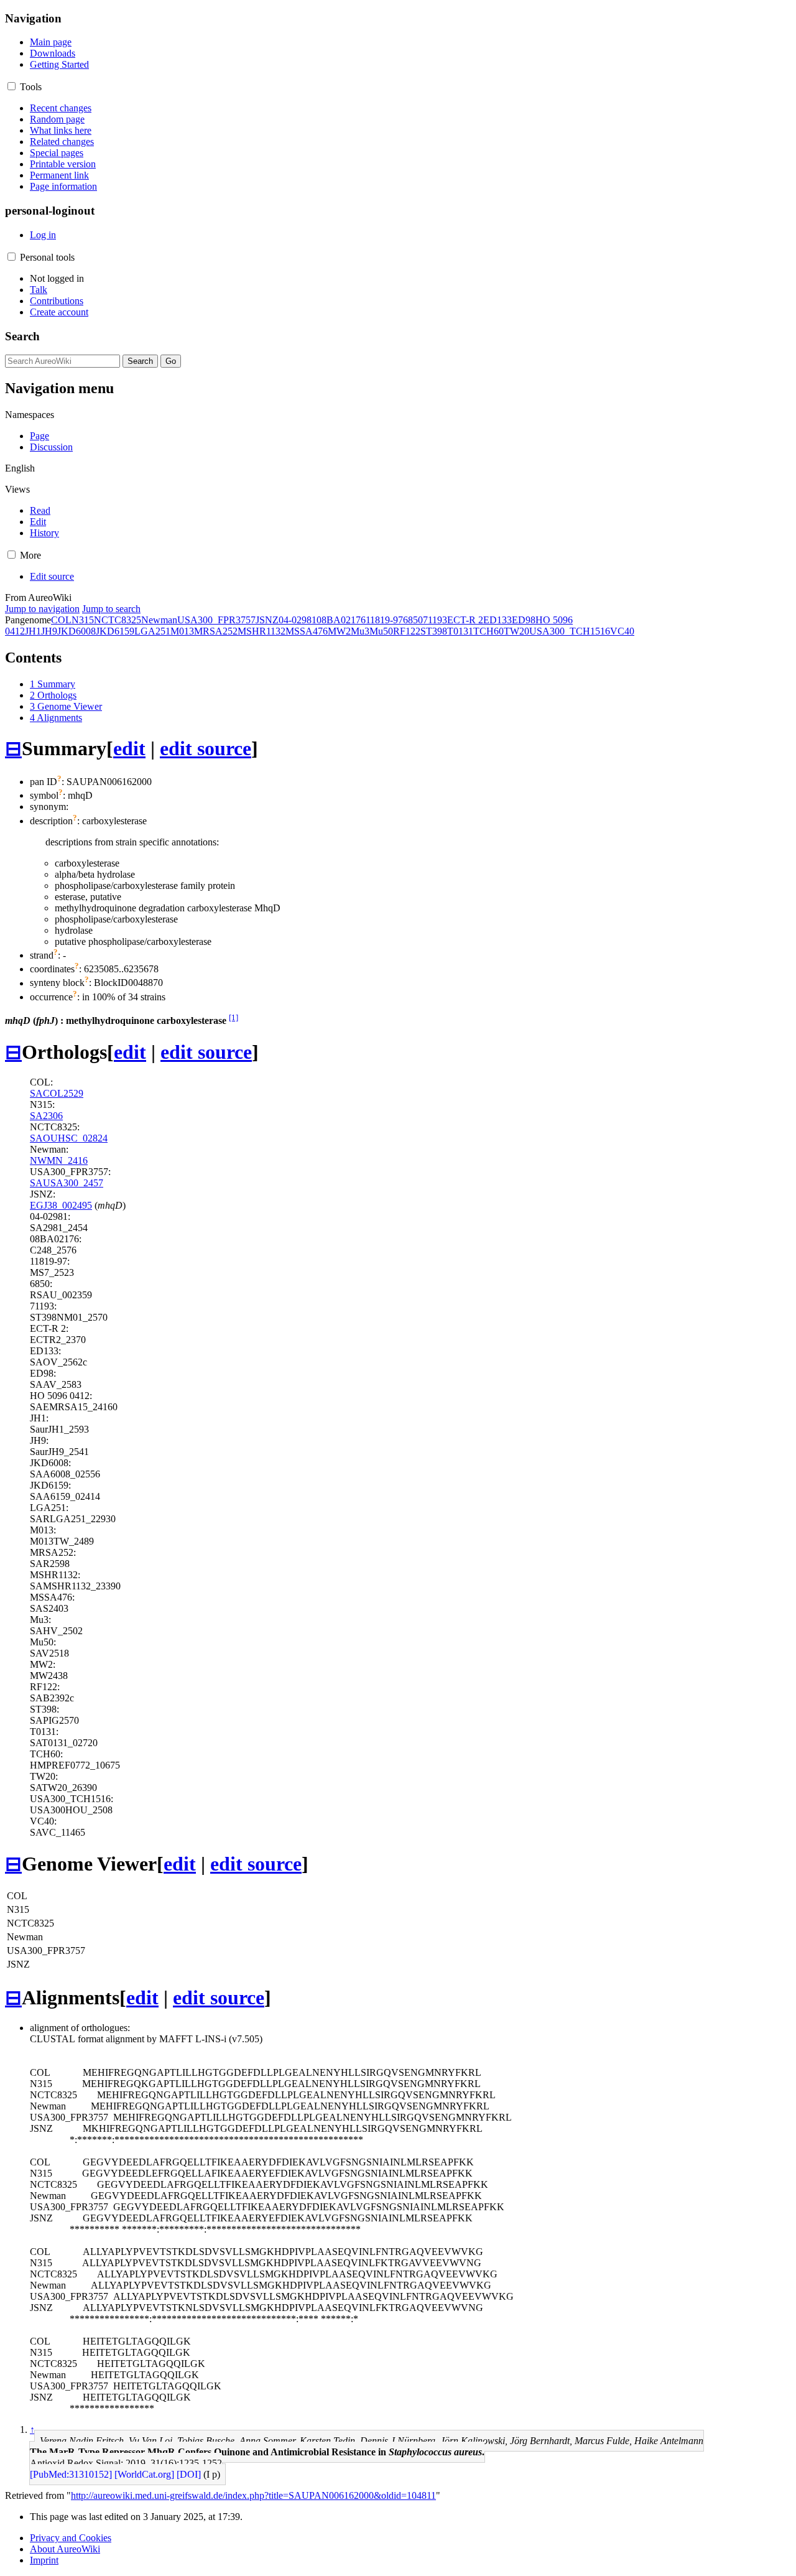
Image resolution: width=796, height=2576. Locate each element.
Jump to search (111, 609)
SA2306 (46, 1116)
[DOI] (189, 2474)
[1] (234, 1017)
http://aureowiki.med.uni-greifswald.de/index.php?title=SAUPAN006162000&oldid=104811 (253, 2495)
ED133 (497, 620)
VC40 (622, 631)
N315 (83, 620)
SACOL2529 (57, 1093)
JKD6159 (115, 631)
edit (129, 748)
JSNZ (267, 620)
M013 (182, 631)
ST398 (434, 631)
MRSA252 (216, 631)
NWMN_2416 (59, 1160)
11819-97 (384, 620)
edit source (206, 748)
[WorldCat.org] (144, 2474)
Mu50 (381, 631)
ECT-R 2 (465, 620)
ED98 (524, 620)
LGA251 (152, 631)
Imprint (44, 2560)
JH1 (33, 631)
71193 (435, 620)
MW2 (339, 631)
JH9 (49, 631)
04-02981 (298, 620)
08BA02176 (341, 620)
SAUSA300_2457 (67, 1183)
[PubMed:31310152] (71, 2474)
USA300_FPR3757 (216, 620)
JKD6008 (76, 631)
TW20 (516, 631)
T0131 (460, 631)
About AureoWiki (65, 2549)
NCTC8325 (118, 620)
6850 (413, 620)
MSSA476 (307, 631)
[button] (12, 86)
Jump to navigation (42, 609)
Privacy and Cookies (71, 2538)
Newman (159, 620)
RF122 (407, 631)
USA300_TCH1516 (570, 631)
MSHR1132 (261, 631)
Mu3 (360, 631)
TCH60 (488, 631)
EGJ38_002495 (61, 1205)
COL (61, 620)
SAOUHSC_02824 (69, 1138)
